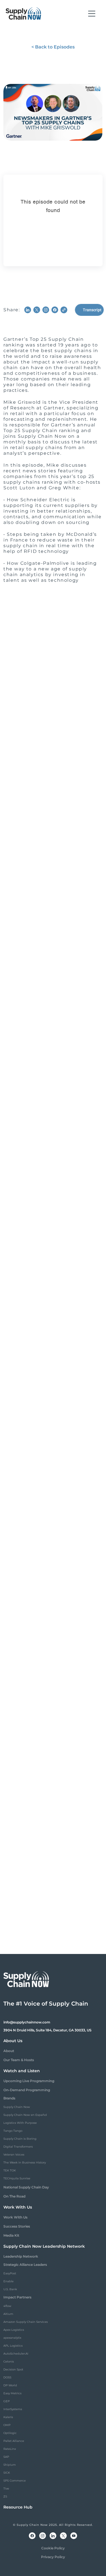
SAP (6, 2457)
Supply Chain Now (17, 2107)
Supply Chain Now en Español (25, 2115)
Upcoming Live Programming (29, 2081)
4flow (7, 2306)
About (9, 2051)
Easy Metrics (12, 2393)
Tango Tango (13, 2131)
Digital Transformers (18, 2147)
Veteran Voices (14, 2155)
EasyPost (10, 2273)
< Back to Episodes (53, 47)
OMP (7, 2425)
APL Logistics (13, 2346)
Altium (8, 2314)
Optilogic (10, 2433)
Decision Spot (13, 2369)
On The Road (14, 2196)
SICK (7, 2473)
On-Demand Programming (27, 2090)
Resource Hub (18, 2507)
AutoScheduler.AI (16, 2354)
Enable (8, 2281)
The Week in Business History (25, 2162)
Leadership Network (21, 2256)
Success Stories (17, 2226)
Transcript (92, 310)
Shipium (10, 2465)
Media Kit (11, 2235)
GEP (7, 2401)
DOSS (7, 2377)
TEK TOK (10, 2170)
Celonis (9, 2362)
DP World (10, 2385)
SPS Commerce (15, 2481)
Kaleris (8, 2417)
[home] (23, 14)
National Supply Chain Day (26, 2187)
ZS (5, 2496)
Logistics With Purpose (20, 2123)
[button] (92, 14)
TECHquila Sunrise (17, 2178)
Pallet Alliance (14, 2441)
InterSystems (13, 2409)
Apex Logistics (14, 2330)
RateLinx (10, 2449)
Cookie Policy (53, 2548)
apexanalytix (12, 2338)
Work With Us (15, 2217)
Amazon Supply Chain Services (26, 2322)
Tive (6, 2489)
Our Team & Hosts (19, 2060)
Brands (9, 2098)
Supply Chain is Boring (20, 2139)
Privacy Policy (53, 2557)
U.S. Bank (10, 2289)
